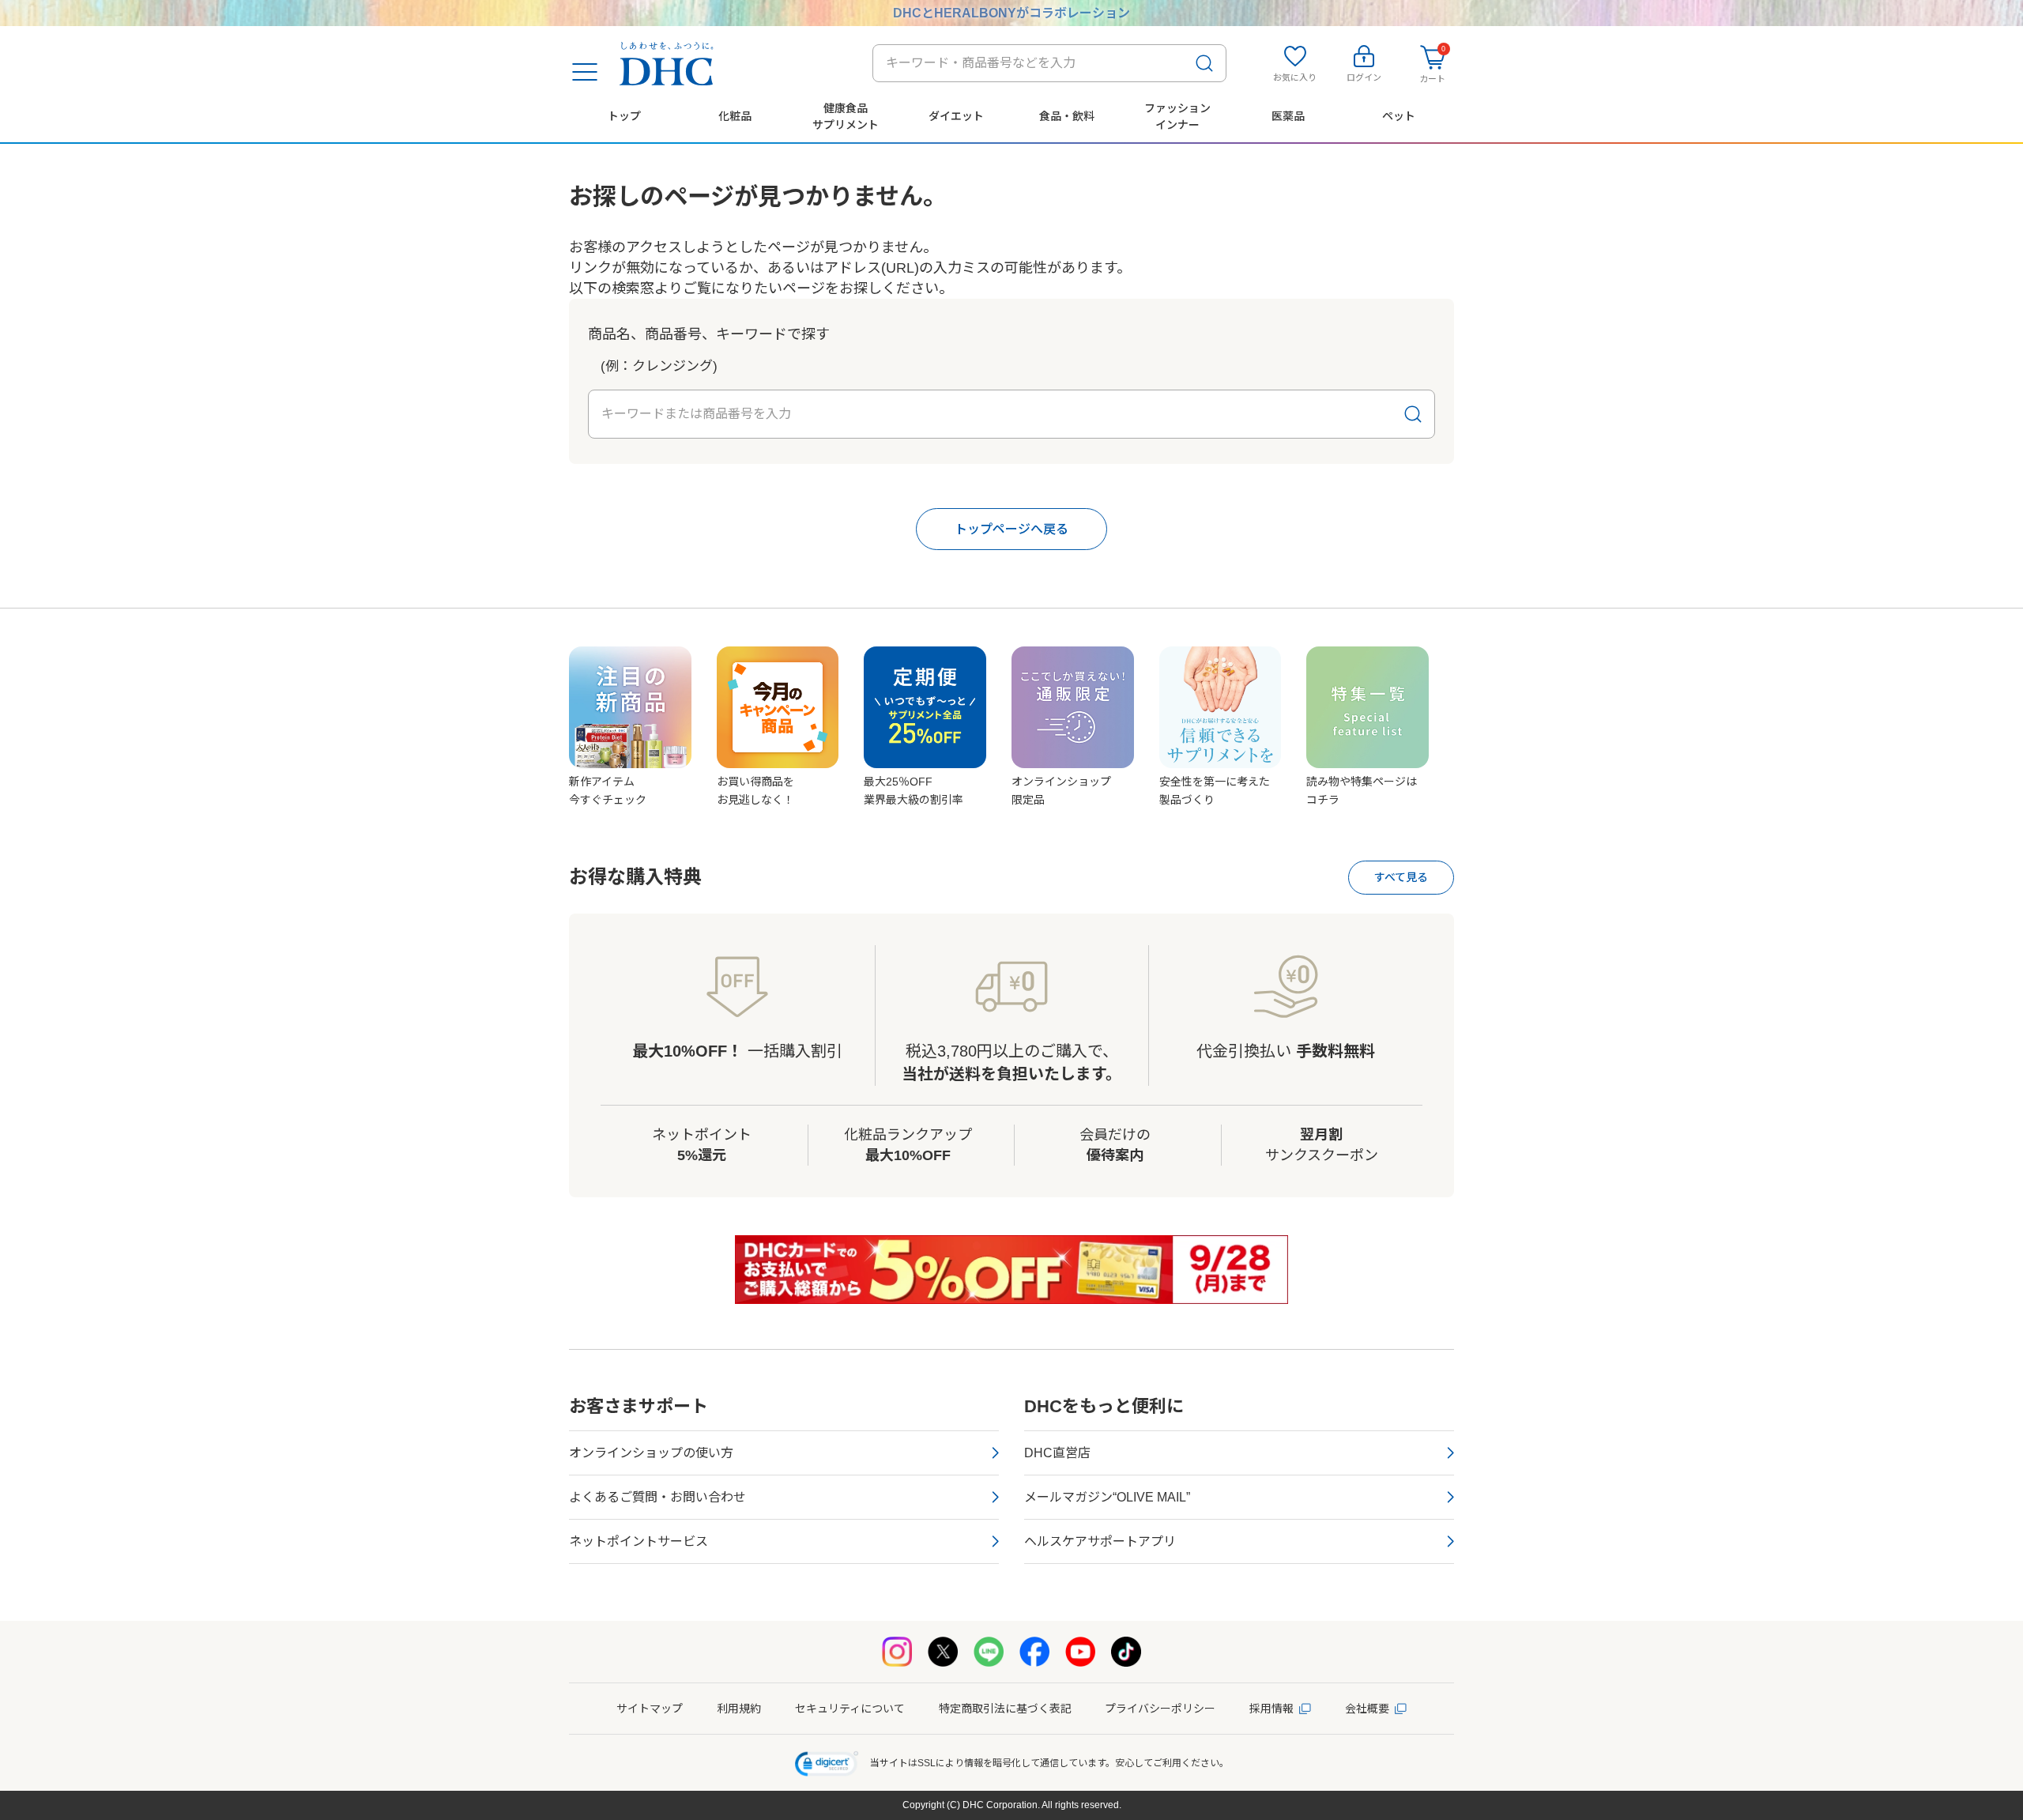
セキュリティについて (850, 1709)
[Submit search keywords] (1204, 63)
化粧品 (735, 116)
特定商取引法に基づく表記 (1005, 1709)
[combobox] (1049, 63)
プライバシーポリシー (1160, 1709)
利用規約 (739, 1709)
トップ (624, 116)
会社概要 (1367, 1709)
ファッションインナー (1177, 116)
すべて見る (1401, 877)
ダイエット (956, 116)
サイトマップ (650, 1709)
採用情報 (1271, 1709)
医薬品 (1288, 116)
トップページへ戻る (1011, 529)
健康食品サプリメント (846, 116)
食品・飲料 (1067, 116)
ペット (1399, 116)
